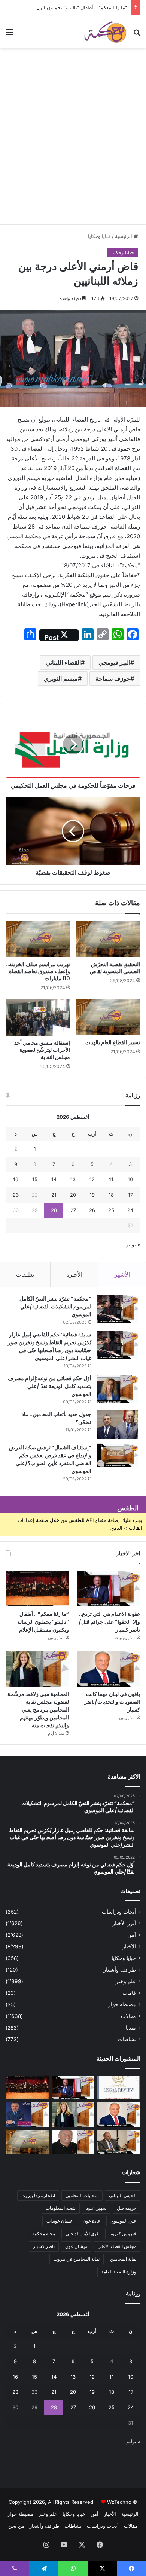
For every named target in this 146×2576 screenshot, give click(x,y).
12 (92, 1179)
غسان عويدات (59, 2221)
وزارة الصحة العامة (119, 2272)
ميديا (131, 2028)
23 (16, 1195)
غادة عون (91, 2221)
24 (130, 1210)
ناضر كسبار (44, 2246)
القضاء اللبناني (63, 662)
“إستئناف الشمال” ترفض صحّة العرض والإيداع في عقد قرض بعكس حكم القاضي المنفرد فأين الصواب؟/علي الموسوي (50, 1459)
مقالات (128, 2016)
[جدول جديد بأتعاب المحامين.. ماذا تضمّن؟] (118, 1425)
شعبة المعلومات (61, 2208)
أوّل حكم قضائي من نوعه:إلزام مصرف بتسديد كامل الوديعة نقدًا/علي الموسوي (50, 1386)
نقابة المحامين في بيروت (77, 2259)
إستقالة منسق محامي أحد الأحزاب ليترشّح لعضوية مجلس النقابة (42, 1050)
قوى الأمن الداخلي (82, 2234)
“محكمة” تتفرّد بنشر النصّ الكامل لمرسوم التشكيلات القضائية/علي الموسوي (55, 1307)
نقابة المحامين (123, 2259)
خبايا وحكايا (99, 236)
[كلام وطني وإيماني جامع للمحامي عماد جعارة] (73, 2142)
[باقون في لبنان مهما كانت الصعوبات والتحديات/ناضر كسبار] (109, 1669)
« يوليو (133, 1244)
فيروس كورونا (123, 2234)
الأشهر (122, 1275)
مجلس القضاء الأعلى (117, 2246)
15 (35, 1179)
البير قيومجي (114, 662)
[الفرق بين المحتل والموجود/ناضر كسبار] (119, 2142)
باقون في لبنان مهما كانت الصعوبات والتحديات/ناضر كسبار (112, 1702)
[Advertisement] (73, 148)
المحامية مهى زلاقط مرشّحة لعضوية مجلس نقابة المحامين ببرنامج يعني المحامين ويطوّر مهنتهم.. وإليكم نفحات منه (38, 1710)
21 (54, 1195)
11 (111, 1179)
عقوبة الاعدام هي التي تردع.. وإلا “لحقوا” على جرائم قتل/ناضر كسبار (109, 1622)
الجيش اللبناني (123, 2195)
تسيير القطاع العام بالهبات (113, 1042)
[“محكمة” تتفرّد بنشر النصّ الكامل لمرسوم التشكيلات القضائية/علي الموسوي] (118, 1309)
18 (111, 1195)
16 (16, 1179)
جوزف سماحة (113, 679)
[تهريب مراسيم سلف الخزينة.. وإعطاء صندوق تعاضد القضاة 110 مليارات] (38, 939)
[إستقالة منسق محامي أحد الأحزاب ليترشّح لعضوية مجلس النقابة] (38, 1017)
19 (92, 1195)
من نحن (16, 2526)
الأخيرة (74, 1275)
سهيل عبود (96, 2208)
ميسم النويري (61, 679)
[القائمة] (9, 35)
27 (73, 1210)
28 (54, 1210)
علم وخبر (126, 1981)
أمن (132, 1935)
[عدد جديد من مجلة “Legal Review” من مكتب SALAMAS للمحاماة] (119, 2088)
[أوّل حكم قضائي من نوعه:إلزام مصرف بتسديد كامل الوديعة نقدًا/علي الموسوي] (118, 1389)
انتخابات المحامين (82, 2195)
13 (73, 1179)
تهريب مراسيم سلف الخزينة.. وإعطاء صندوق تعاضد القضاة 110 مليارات (38, 971)
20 (73, 1195)
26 (92, 1210)
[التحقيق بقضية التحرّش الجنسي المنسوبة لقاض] (108, 939)
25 (111, 1210)
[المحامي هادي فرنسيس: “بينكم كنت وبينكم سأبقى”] (27, 2115)
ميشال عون (76, 2246)
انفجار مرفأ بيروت (38, 2195)
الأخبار (129, 1946)
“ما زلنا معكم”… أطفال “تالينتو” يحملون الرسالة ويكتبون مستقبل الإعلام (43, 1622)
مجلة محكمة (44, 2234)
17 (130, 1195)
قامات (129, 1993)
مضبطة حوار (122, 2004)
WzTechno (119, 2502)
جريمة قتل (127, 2208)
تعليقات (25, 1275)
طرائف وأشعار (120, 1970)
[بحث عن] (137, 35)
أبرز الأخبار (124, 1923)
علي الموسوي (123, 2221)
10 (130, 1179)
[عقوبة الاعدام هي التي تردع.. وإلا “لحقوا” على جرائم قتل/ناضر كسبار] (109, 1589)
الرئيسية (124, 236)
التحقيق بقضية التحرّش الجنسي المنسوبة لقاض (115, 968)
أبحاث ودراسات (119, 1912)
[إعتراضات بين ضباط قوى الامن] (27, 2142)
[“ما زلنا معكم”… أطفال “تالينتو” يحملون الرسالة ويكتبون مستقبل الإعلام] (37, 1589)
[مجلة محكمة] (105, 32)
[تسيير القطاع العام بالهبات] (108, 1017)
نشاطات (127, 2039)
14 (54, 1179)
